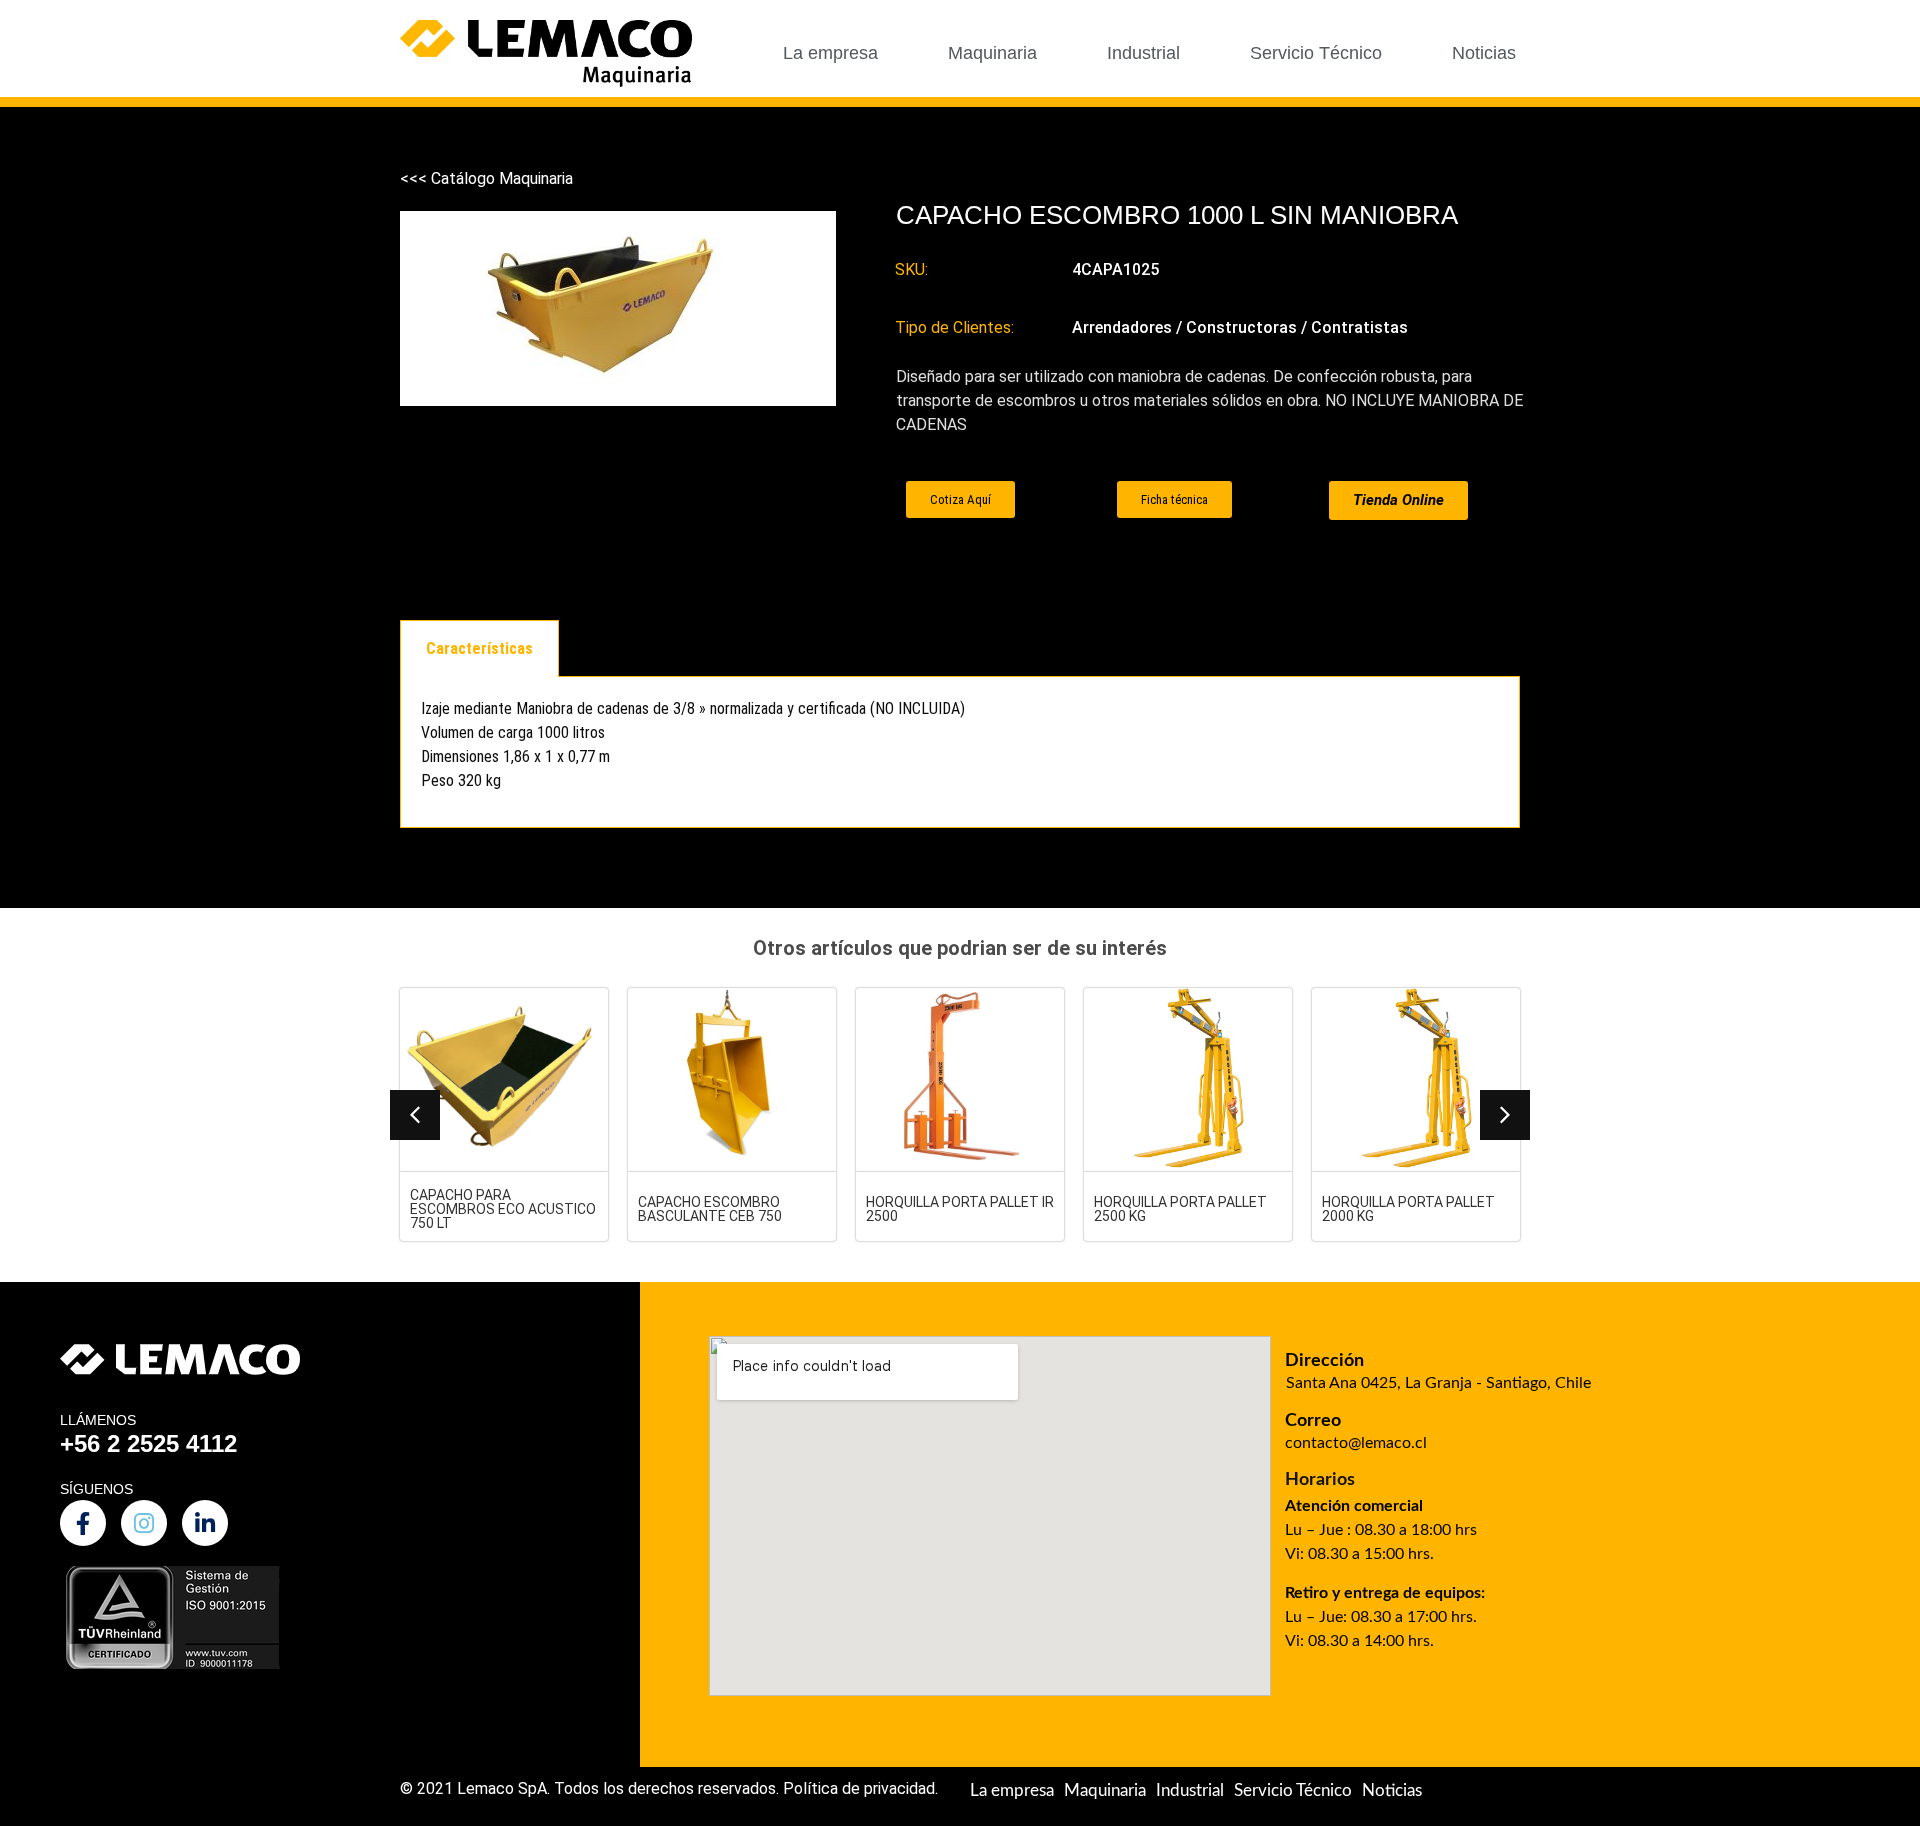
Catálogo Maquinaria (502, 178)
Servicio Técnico (1316, 53)
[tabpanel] (960, 752)
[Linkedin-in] (205, 1523)
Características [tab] (479, 648)
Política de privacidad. (860, 1788)
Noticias (1484, 53)
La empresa (830, 53)
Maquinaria (992, 53)
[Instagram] (144, 1523)
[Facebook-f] (83, 1523)
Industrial (1143, 53)
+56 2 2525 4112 (148, 1443)
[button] (415, 1115)
